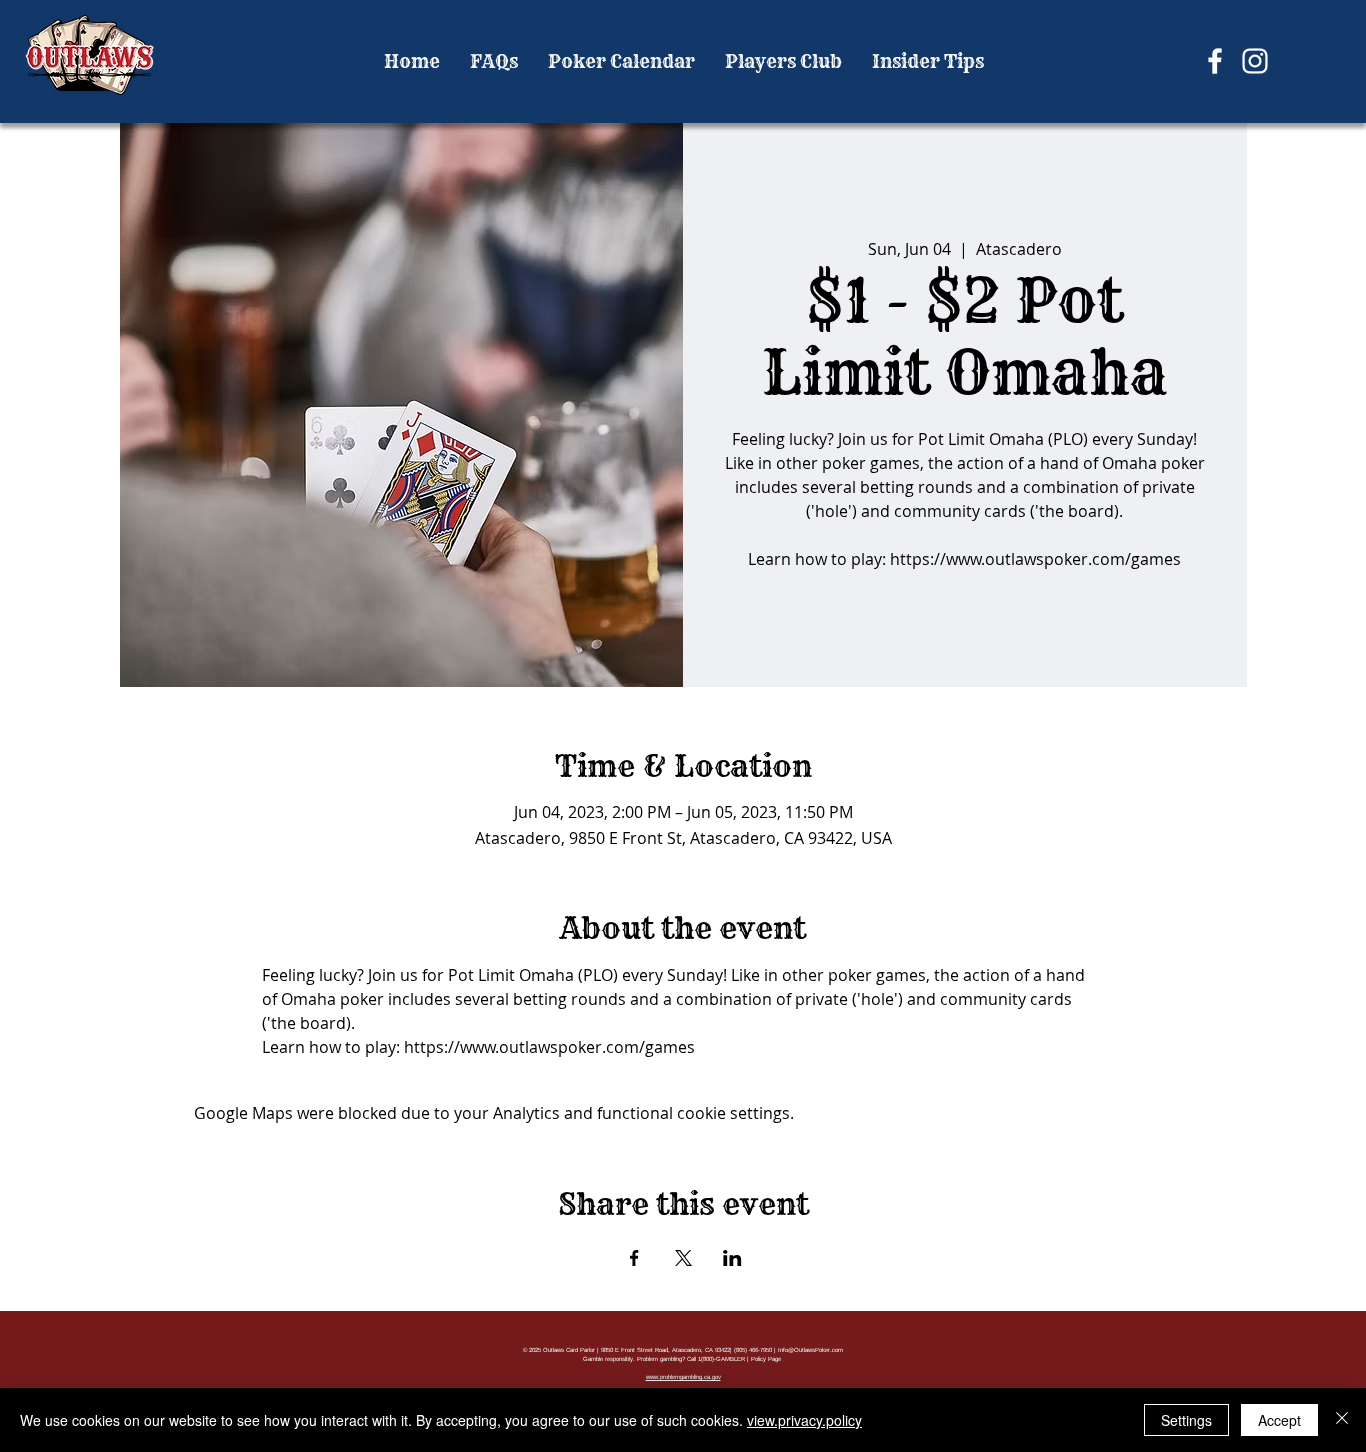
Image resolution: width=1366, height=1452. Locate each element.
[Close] (1342, 1420)
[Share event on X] (683, 1258)
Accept (1279, 1420)
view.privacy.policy (804, 1420)
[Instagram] (1255, 61)
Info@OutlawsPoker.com (810, 1350)
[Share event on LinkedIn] (732, 1258)
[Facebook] (1215, 61)
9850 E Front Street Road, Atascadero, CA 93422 (665, 1350)
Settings (1186, 1420)
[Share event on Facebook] (634, 1258)
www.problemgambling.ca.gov (683, 1377)
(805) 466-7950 (753, 1350)
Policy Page (766, 1359)
